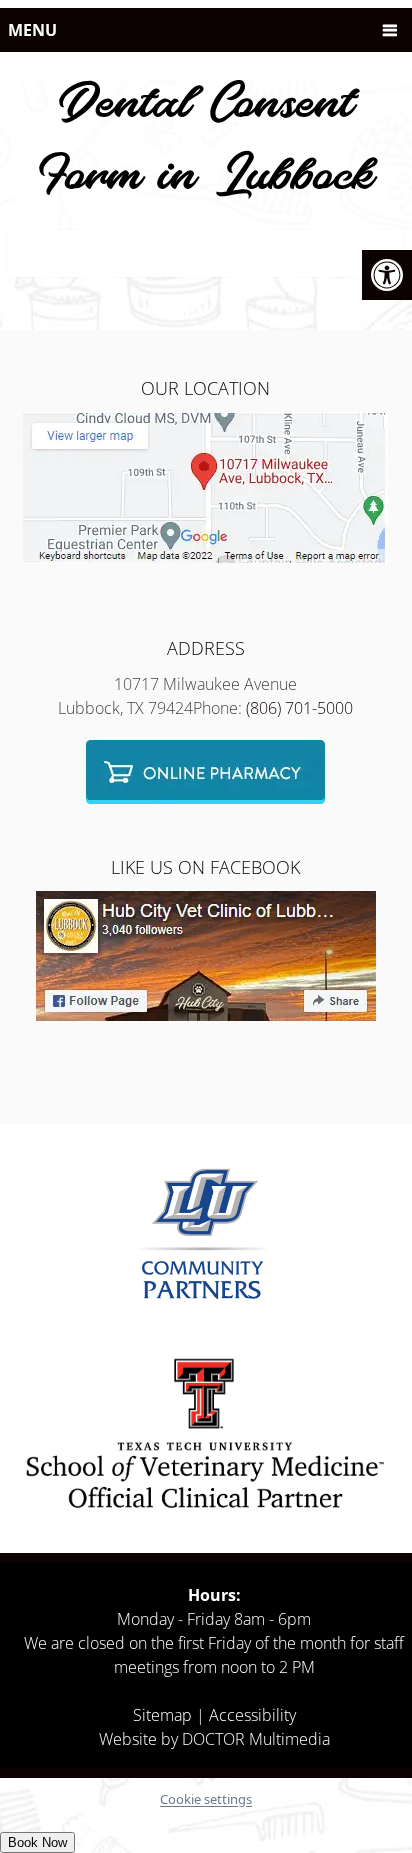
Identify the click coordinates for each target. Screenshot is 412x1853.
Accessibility (252, 1715)
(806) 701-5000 (299, 708)
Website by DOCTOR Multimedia (214, 1739)
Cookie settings (206, 1799)
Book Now (37, 1842)
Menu (32, 30)
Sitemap (162, 1715)
